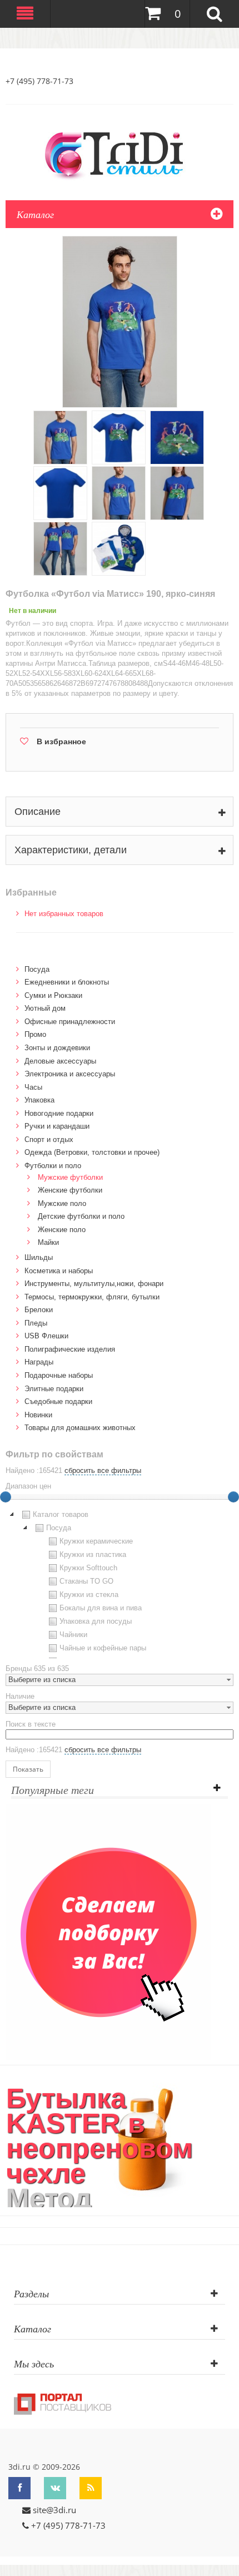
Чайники (73, 1635)
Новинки (38, 1415)
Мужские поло (62, 1203)
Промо (35, 1034)
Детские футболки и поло (81, 1216)
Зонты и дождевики (57, 1048)
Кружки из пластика (93, 1554)
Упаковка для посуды (96, 1621)
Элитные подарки (54, 1389)
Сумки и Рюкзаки (53, 995)
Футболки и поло (53, 1166)
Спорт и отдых (49, 1139)
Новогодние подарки (59, 1113)
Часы (33, 1087)
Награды (39, 1362)
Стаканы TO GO (86, 1581)
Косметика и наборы (59, 1271)
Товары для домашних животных (80, 1428)
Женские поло (62, 1230)
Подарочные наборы (59, 1375)
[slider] (233, 1497)
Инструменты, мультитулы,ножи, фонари (94, 1284)
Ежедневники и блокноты (67, 982)
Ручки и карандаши (57, 1126)
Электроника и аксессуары (70, 1074)
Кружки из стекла (89, 1594)
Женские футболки (70, 1190)
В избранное (61, 741)
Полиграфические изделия (70, 1349)
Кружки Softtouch (88, 1568)
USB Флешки (46, 1336)
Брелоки (39, 1310)
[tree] (120, 1583)
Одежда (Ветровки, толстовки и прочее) (92, 1152)
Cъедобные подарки (58, 1401)
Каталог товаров (61, 1514)
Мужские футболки (70, 1177)
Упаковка (39, 1100)
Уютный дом (45, 1008)
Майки (48, 1242)
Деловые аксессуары (60, 1061)
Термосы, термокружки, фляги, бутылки (92, 1297)
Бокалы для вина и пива (101, 1608)
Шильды (39, 1257)
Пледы (36, 1323)
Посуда (37, 969)
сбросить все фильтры (103, 1470)
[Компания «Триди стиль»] (120, 154)
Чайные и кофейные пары (103, 1648)
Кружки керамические (96, 1541)
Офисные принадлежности (70, 1022)
